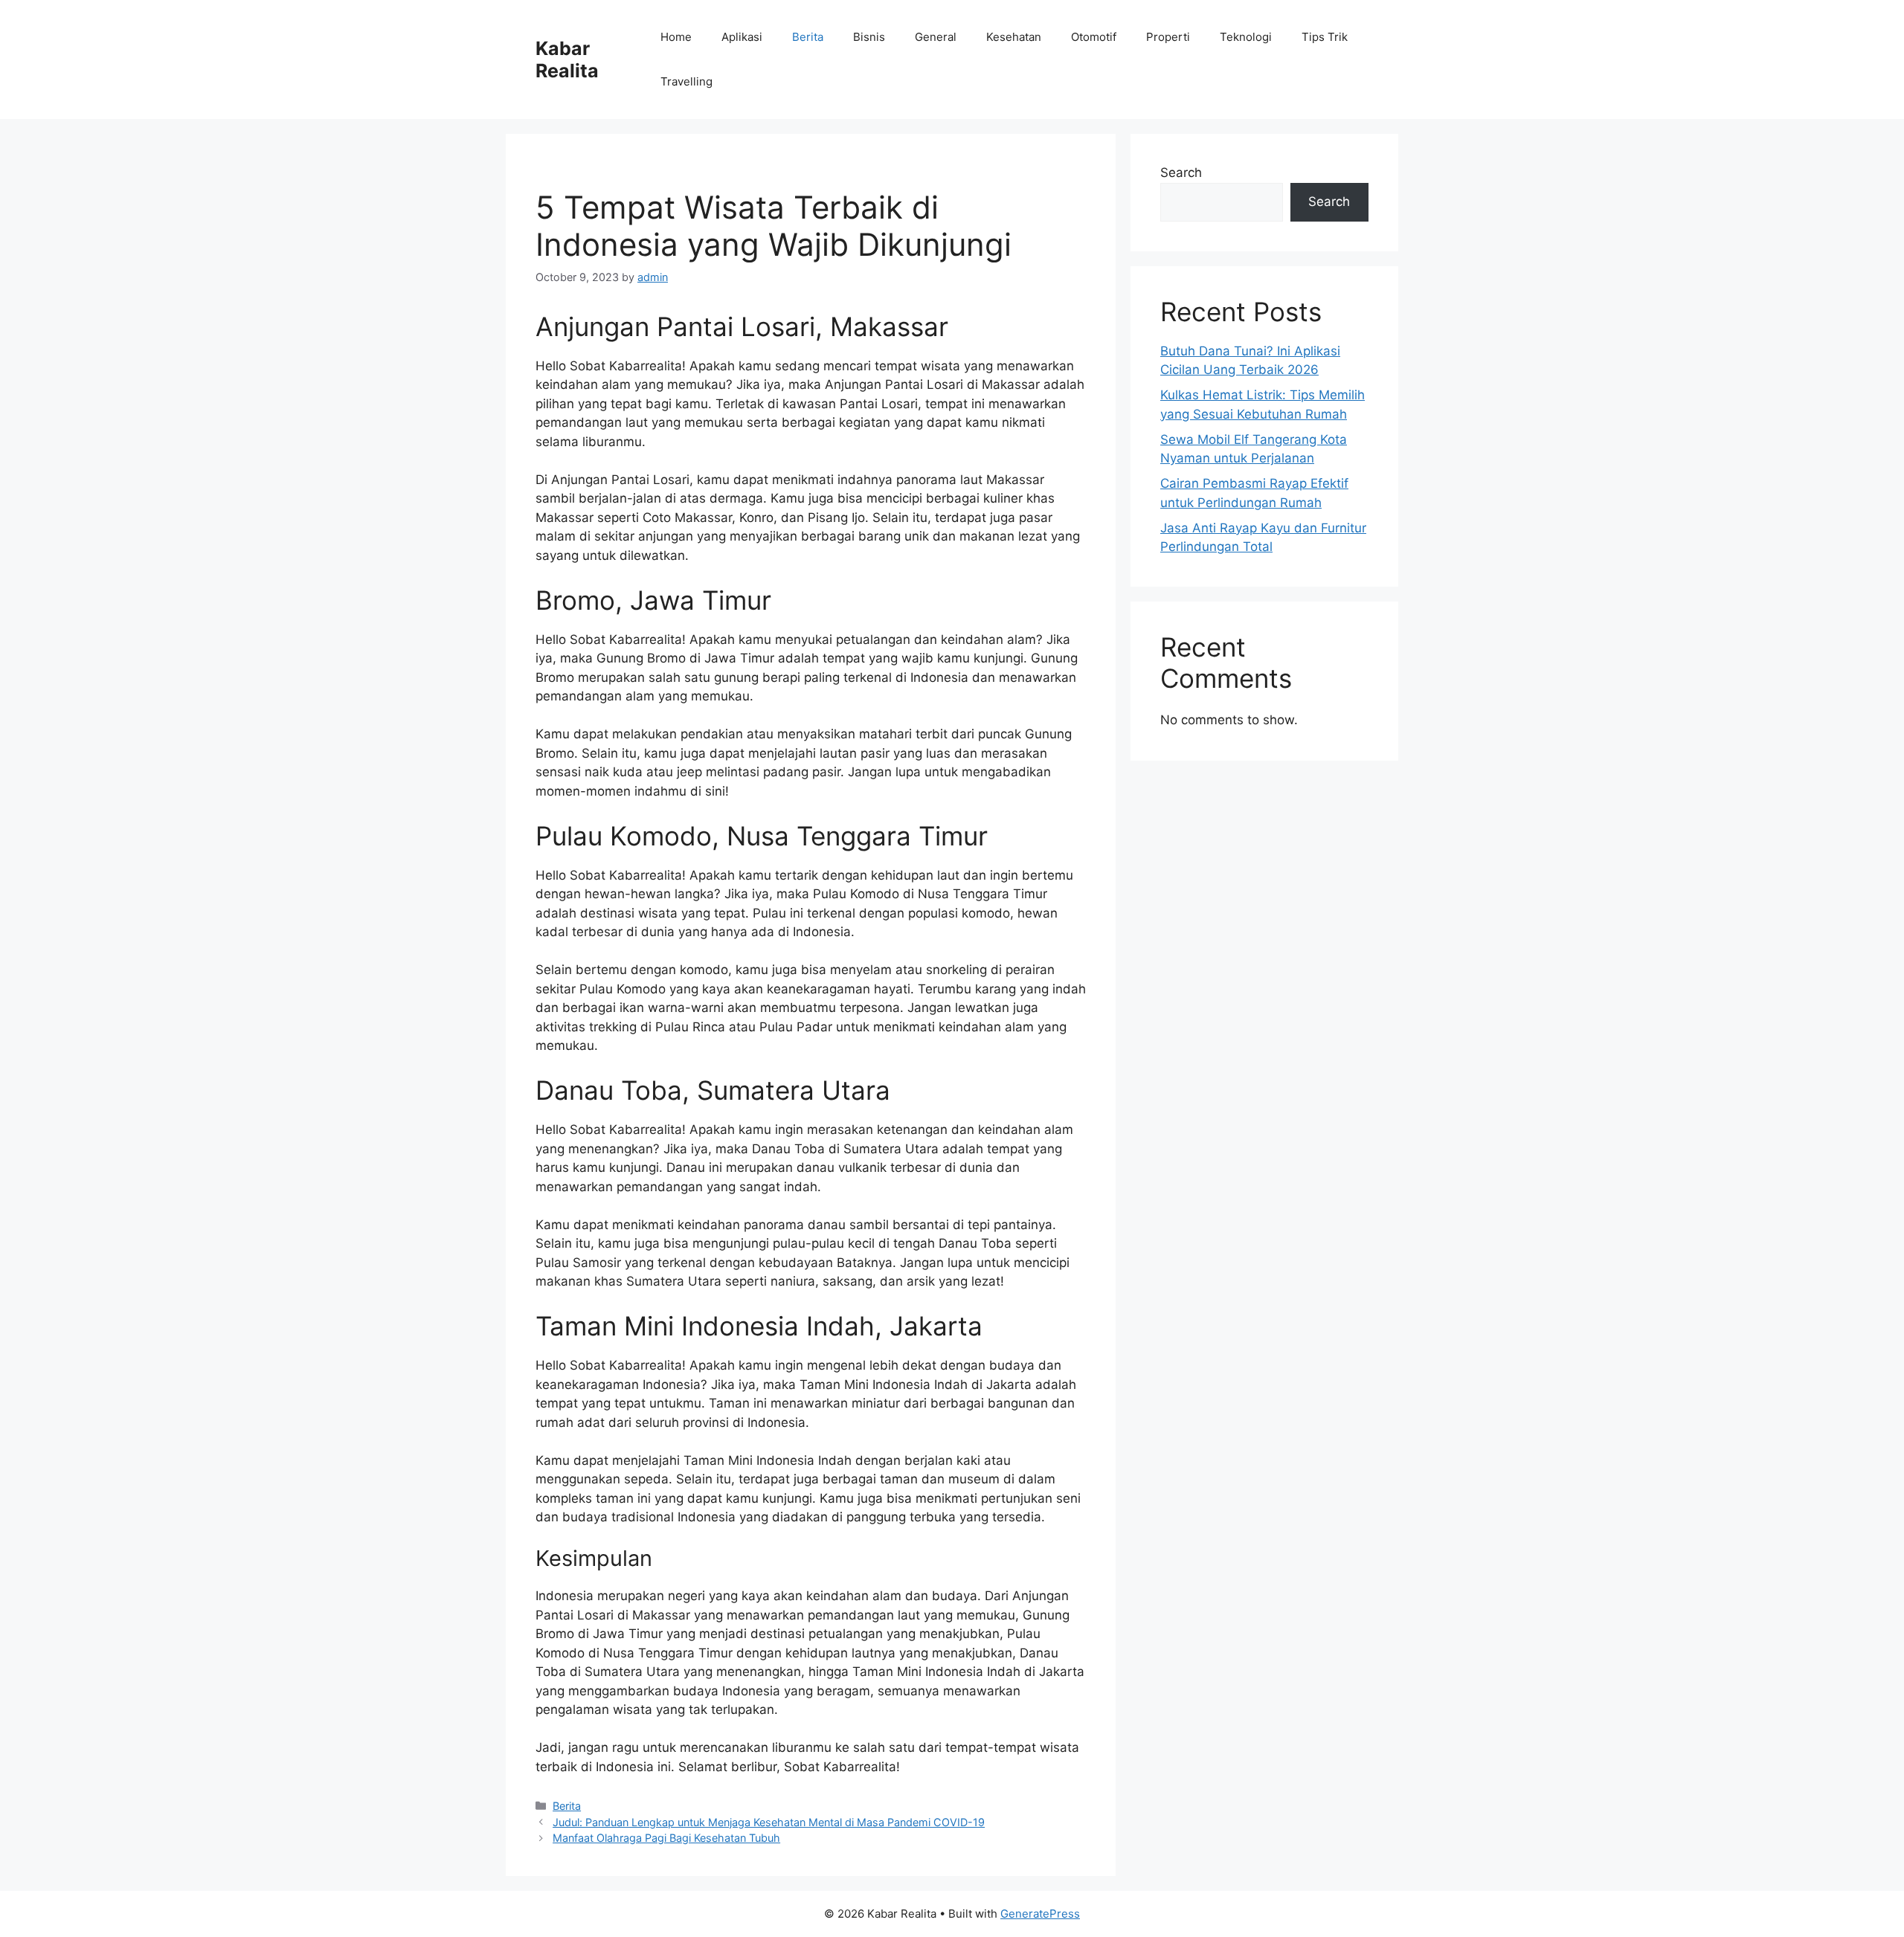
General (936, 37)
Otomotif (1094, 37)
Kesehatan (1014, 37)
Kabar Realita (567, 59)
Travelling (686, 81)
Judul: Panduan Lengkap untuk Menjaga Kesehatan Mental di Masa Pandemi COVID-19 (769, 1822)
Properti (1168, 37)
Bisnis (869, 37)
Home (676, 37)
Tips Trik (1325, 37)
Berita (808, 37)
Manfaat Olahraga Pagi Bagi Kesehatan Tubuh (666, 1838)
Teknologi (1246, 37)
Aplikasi (742, 37)
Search (1181, 173)
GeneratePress (1040, 1914)
